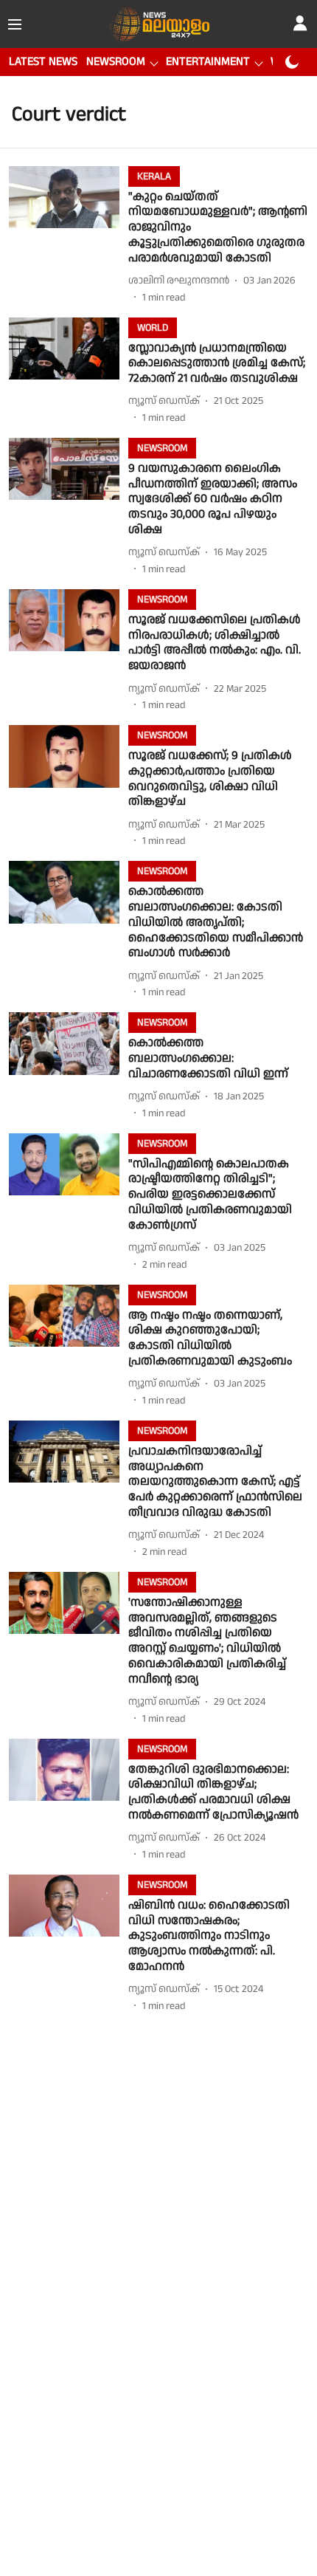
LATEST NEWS (43, 62)
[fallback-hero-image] (69, 236)
